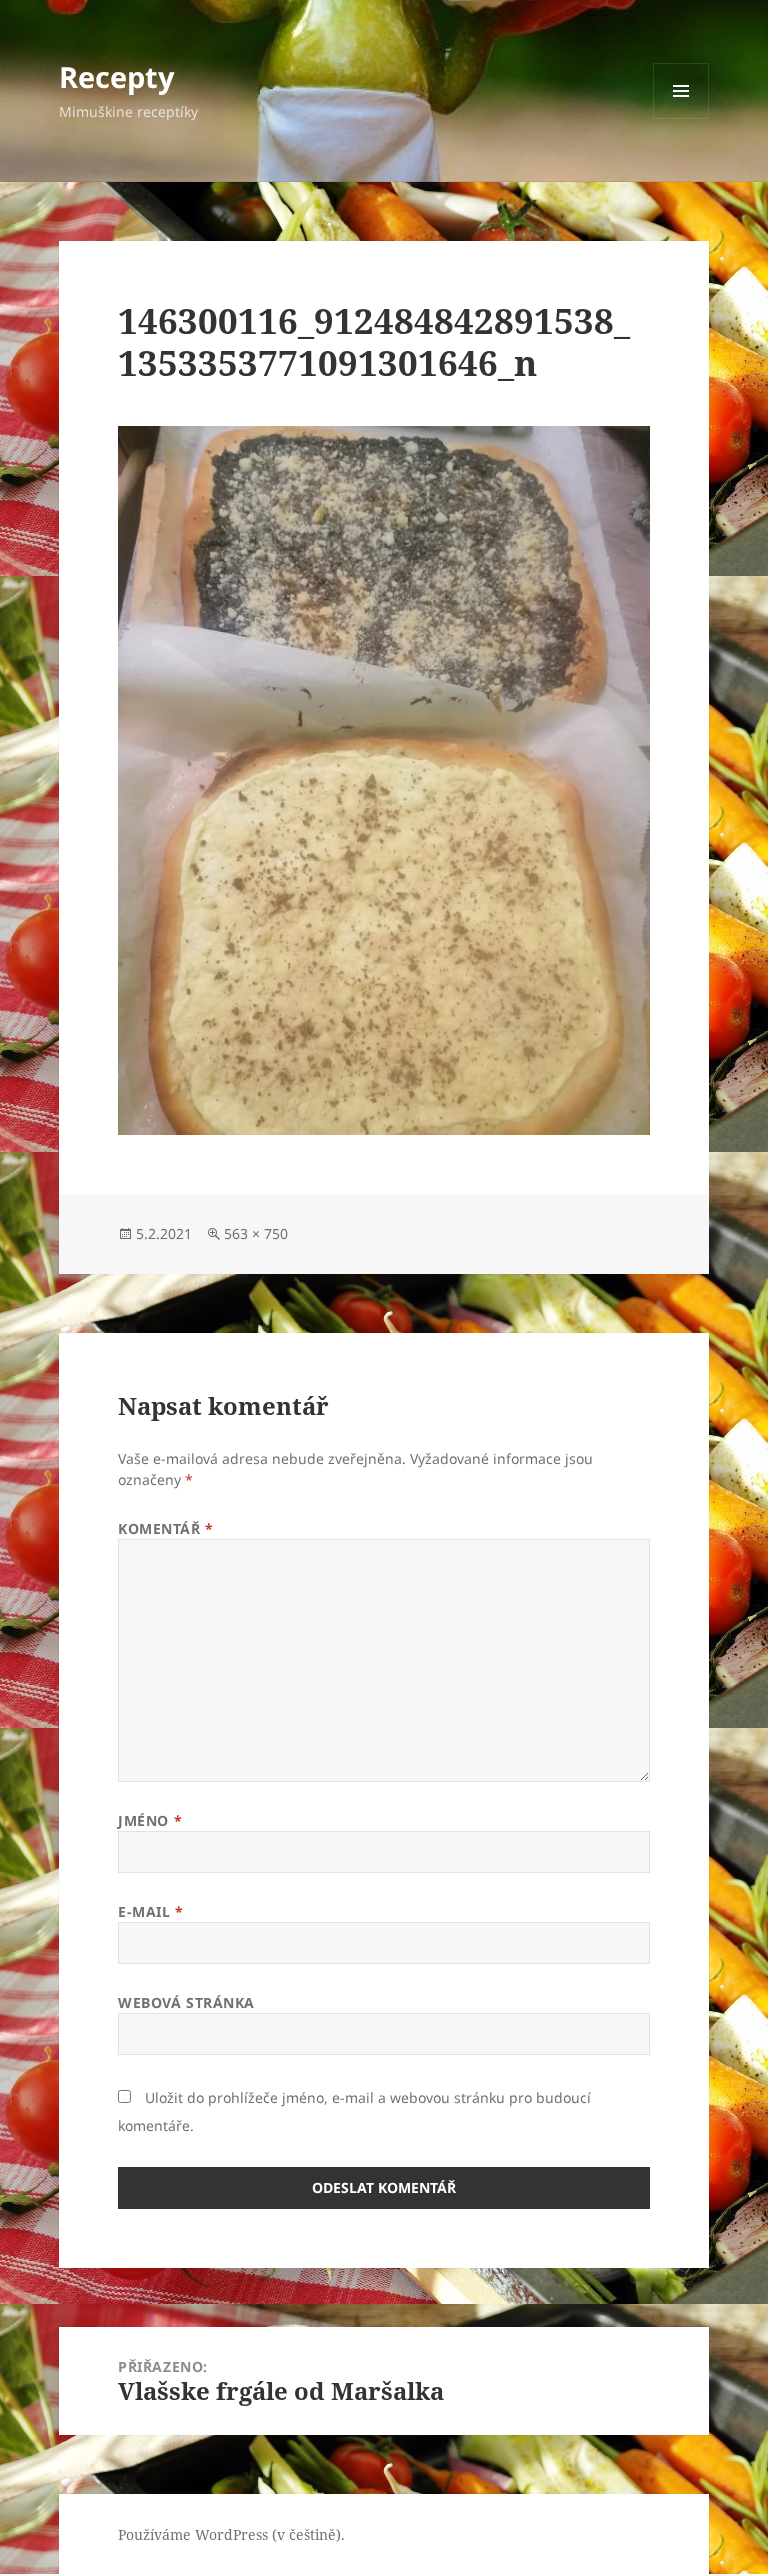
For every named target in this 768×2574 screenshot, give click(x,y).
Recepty (117, 76)
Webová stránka (186, 2002)
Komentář (166, 1528)
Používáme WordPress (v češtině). (231, 2534)
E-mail (150, 1911)
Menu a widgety (681, 118)
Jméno (150, 1820)
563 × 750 (256, 1233)
